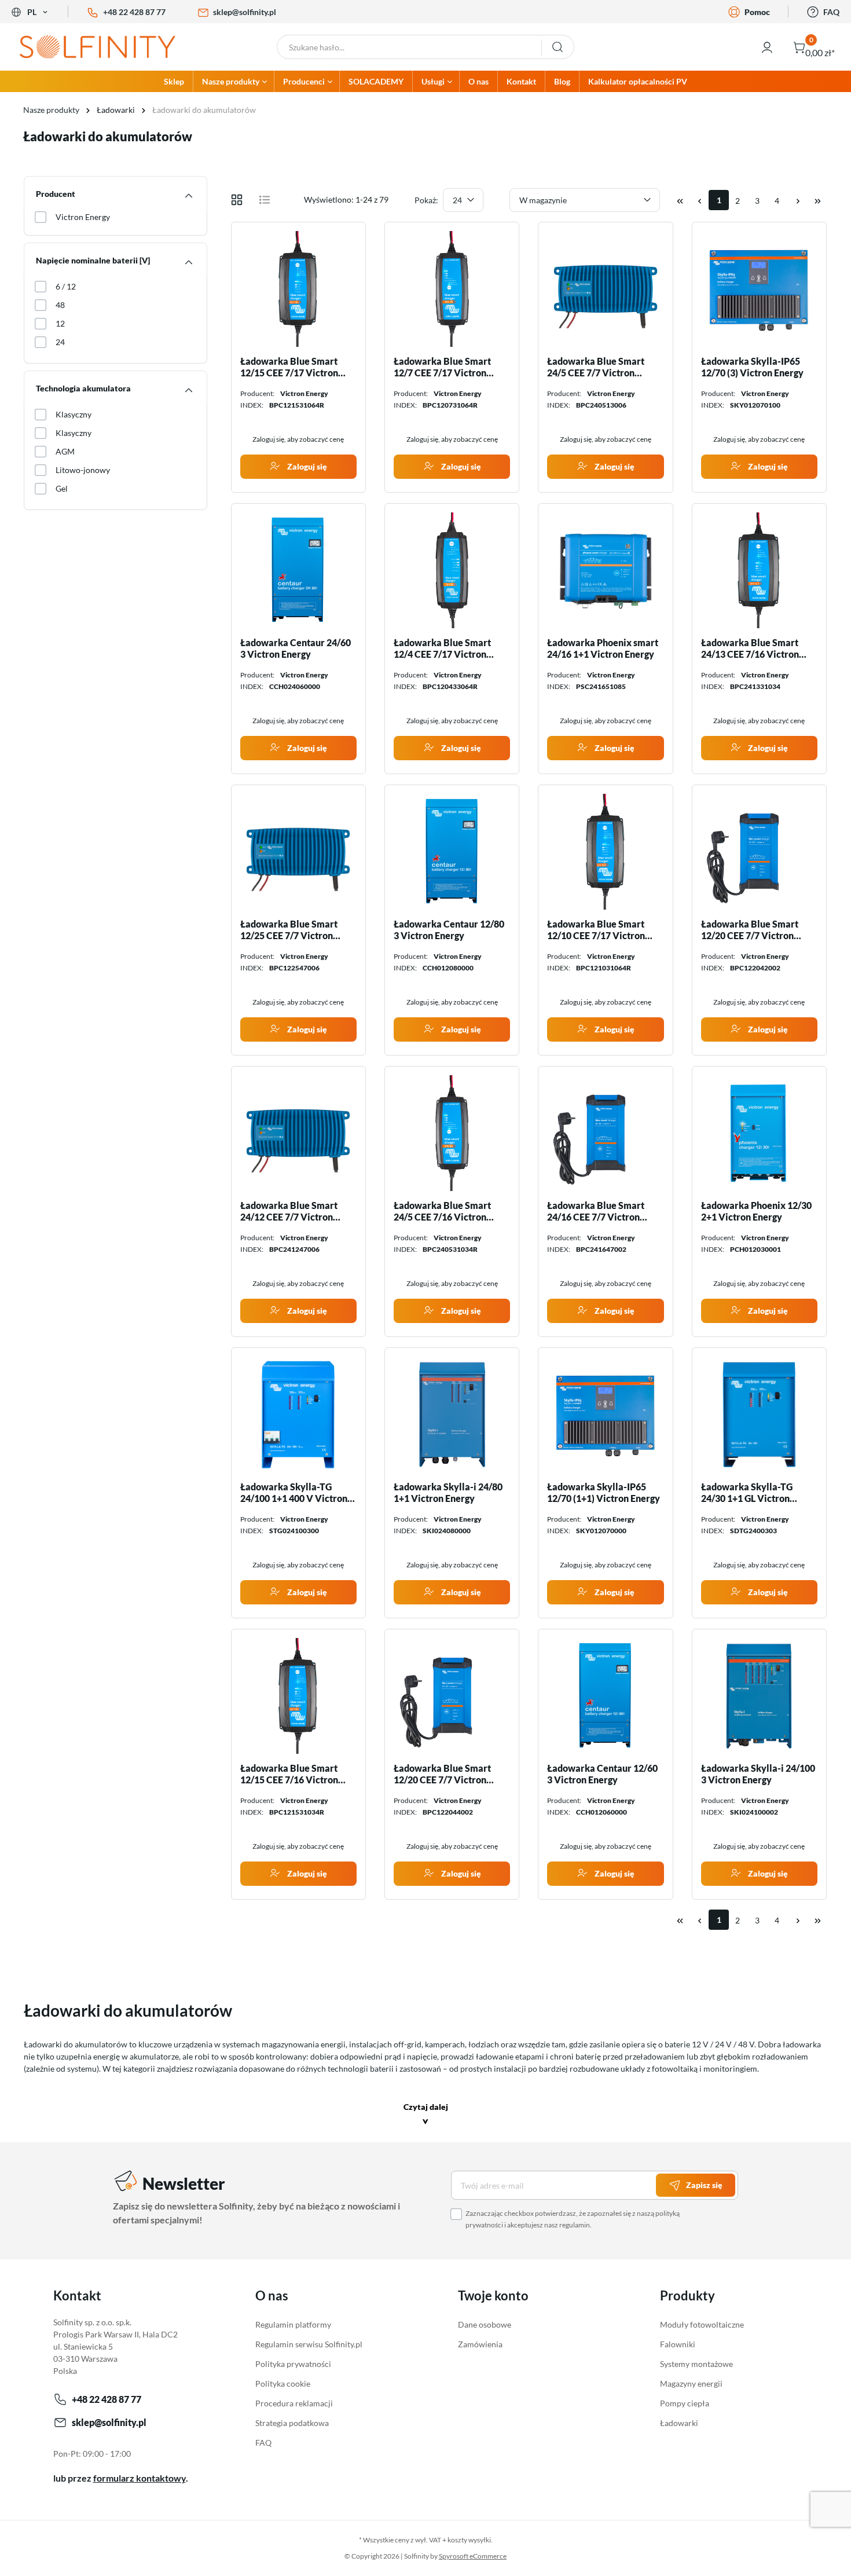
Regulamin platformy (293, 2324)
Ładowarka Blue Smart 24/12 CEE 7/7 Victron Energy (289, 1211)
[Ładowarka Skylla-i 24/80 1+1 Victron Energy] (452, 1415)
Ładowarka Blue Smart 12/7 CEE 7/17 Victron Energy (442, 367)
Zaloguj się (306, 466)
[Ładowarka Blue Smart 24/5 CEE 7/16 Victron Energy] (452, 1133)
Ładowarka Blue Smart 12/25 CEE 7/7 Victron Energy (289, 930)
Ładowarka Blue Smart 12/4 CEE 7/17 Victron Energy (442, 648)
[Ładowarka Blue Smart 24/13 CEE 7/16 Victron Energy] (759, 570)
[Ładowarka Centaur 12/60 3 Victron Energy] (605, 1696)
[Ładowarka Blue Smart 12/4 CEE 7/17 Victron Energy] (452, 570)
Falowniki (678, 2344)
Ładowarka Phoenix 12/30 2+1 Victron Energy (756, 1211)
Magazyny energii (691, 2383)
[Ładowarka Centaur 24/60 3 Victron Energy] (298, 570)
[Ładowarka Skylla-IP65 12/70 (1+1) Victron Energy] (605, 1415)
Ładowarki (679, 2423)
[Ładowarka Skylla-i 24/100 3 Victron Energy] (759, 1696)
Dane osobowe (485, 2324)
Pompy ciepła (685, 2403)
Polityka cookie (283, 2383)
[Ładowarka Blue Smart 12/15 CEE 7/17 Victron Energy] (298, 289)
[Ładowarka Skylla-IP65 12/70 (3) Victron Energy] (759, 289)
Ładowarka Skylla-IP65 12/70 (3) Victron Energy (752, 367)
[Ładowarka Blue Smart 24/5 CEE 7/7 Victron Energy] (605, 289)
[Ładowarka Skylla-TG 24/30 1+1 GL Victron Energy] (759, 1415)
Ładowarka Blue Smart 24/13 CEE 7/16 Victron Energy (750, 648)
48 (60, 305)
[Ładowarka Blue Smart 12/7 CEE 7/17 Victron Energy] (452, 289)
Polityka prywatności (293, 2364)
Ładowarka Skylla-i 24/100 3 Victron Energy (758, 1774)
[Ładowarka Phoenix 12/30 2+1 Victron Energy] (759, 1133)
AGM (65, 451)
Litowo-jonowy (83, 470)
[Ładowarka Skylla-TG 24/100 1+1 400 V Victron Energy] (298, 1415)
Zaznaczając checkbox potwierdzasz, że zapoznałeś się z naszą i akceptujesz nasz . (573, 2219)
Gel (62, 488)
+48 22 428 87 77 (134, 12)
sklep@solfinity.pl (245, 12)
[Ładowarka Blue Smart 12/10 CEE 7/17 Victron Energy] (605, 852)
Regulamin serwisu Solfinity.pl (309, 2344)
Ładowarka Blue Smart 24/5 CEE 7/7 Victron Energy (596, 367)
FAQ (831, 12)
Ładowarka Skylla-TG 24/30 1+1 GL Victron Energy (747, 1493)
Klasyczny (74, 414)
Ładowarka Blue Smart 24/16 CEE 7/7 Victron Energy (596, 1211)
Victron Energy (83, 217)
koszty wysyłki (469, 2540)
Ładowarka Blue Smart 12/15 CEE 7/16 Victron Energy (289, 1774)
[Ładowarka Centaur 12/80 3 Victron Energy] (452, 852)
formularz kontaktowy (140, 2478)
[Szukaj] (558, 47)
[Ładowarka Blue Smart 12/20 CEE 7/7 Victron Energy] (759, 852)
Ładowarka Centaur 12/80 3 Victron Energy (449, 930)
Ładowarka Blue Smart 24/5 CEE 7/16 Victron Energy (442, 1211)
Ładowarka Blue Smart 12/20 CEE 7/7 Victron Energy (750, 930)
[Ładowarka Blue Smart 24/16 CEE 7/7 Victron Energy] (605, 1133)
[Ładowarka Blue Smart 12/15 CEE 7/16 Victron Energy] (298, 1696)
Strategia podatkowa (292, 2423)
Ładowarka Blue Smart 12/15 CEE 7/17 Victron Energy (289, 367)
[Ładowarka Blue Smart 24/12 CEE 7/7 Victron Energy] (298, 1133)
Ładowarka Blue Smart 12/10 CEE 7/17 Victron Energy (596, 930)
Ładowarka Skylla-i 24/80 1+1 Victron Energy (448, 1492)
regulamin (575, 2225)
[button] (426, 2115)
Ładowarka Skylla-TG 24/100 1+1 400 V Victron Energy (294, 1493)
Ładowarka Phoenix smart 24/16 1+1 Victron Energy (603, 648)
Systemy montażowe (696, 2364)
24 (60, 342)
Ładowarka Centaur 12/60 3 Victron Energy (602, 1774)
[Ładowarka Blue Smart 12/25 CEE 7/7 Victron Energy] (298, 852)
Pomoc (757, 12)
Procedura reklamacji (294, 2403)
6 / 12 (66, 286)
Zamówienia (480, 2344)
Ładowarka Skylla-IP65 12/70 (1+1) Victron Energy (604, 1492)
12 (60, 323)
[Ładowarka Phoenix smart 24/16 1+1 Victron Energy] (605, 570)
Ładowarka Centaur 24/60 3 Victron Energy (296, 648)
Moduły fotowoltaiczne (702, 2324)
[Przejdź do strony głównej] (107, 47)
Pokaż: (426, 200)
